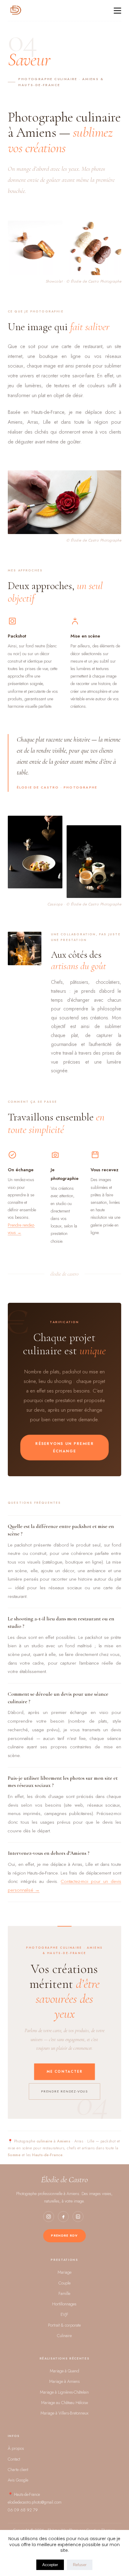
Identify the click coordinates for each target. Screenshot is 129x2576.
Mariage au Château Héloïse (64, 2403)
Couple (64, 2283)
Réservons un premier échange (64, 1447)
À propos (16, 2448)
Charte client (18, 2470)
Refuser (80, 2565)
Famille (64, 2293)
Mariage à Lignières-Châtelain (64, 2392)
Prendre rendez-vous (64, 2091)
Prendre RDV (64, 2235)
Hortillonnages (64, 2304)
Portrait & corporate (64, 2325)
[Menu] (117, 11)
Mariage (64, 2272)
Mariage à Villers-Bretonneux (64, 2413)
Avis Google (18, 2480)
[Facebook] (63, 2217)
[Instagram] (49, 2217)
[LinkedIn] (78, 2217)
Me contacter (64, 2072)
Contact (14, 2459)
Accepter (50, 2565)
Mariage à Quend (64, 2371)
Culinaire (64, 2336)
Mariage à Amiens (64, 2381)
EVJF (64, 2314)
